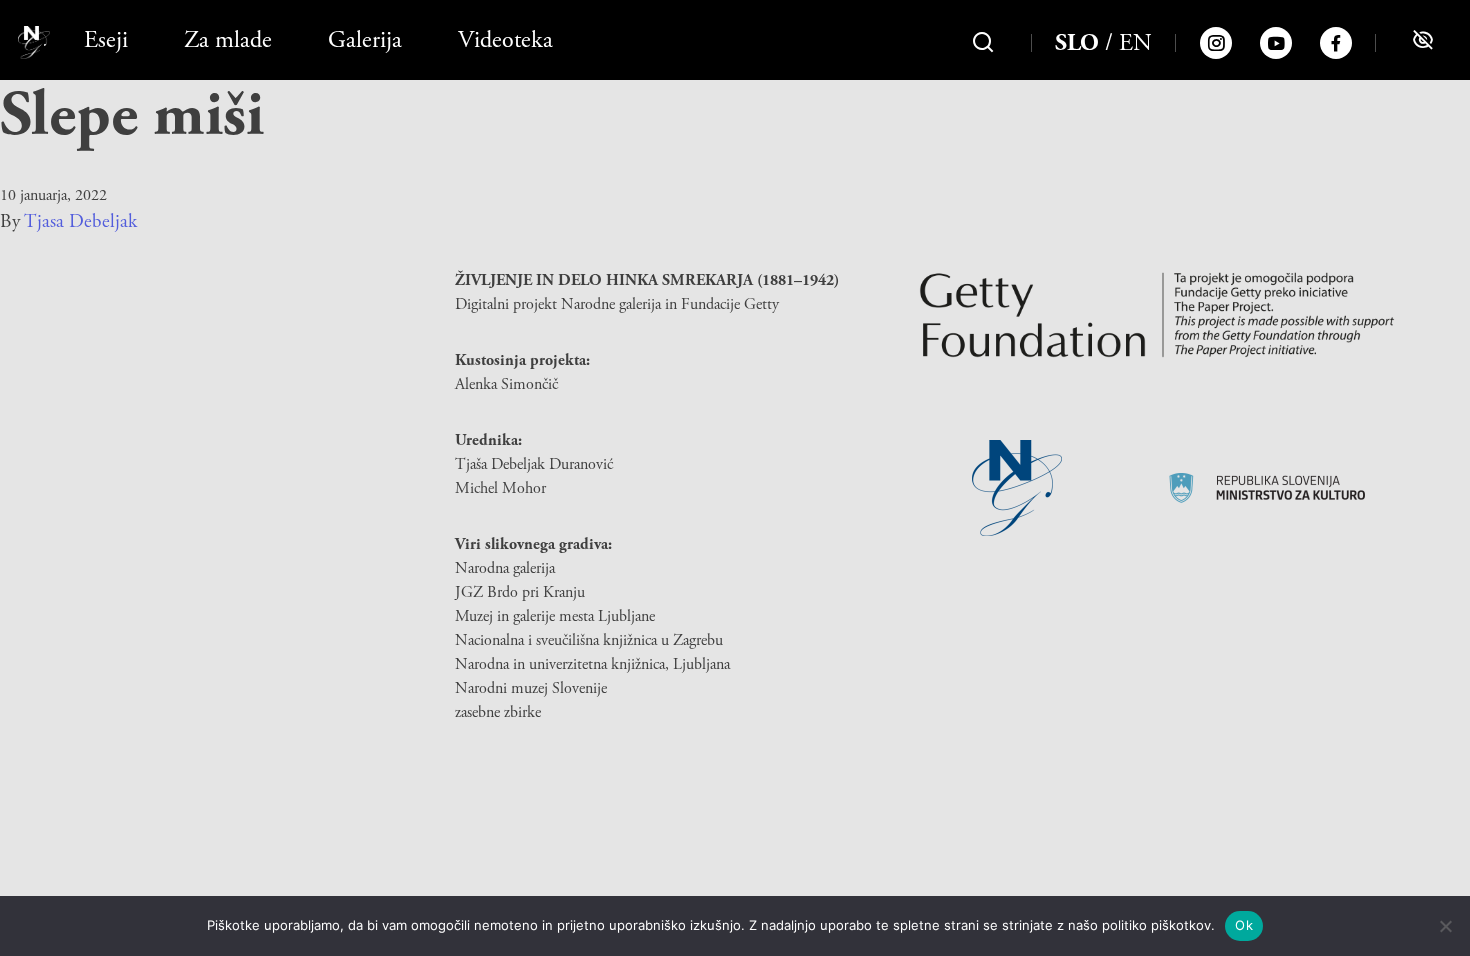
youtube (1276, 43)
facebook (1336, 43)
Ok (1244, 925)
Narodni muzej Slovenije (531, 688)
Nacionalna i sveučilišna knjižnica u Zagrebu (589, 640)
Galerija (365, 40)
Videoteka (505, 40)
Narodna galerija (505, 568)
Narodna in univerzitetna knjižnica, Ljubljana (592, 664)
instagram (1216, 43)
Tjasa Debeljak (80, 222)
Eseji (106, 40)
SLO (1077, 43)
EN (1135, 43)
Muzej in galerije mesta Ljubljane (555, 616)
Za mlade (228, 40)
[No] (1445, 926)
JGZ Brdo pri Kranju (520, 592)
